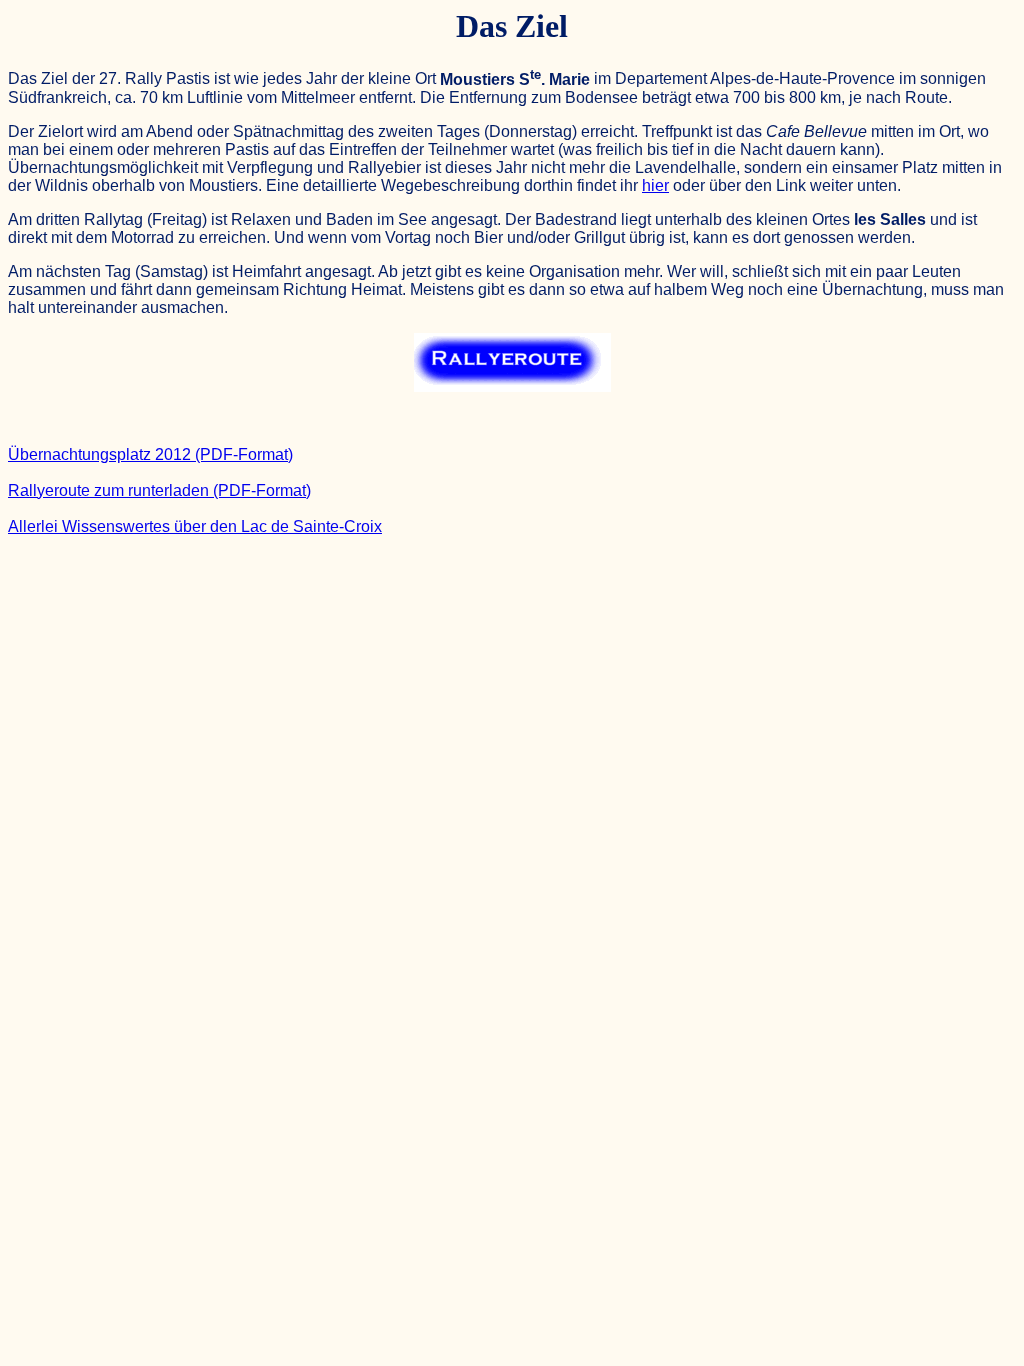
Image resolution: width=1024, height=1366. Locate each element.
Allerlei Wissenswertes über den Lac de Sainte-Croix (195, 526)
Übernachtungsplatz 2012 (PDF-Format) (150, 454)
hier (655, 185)
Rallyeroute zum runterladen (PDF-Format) (159, 490)
